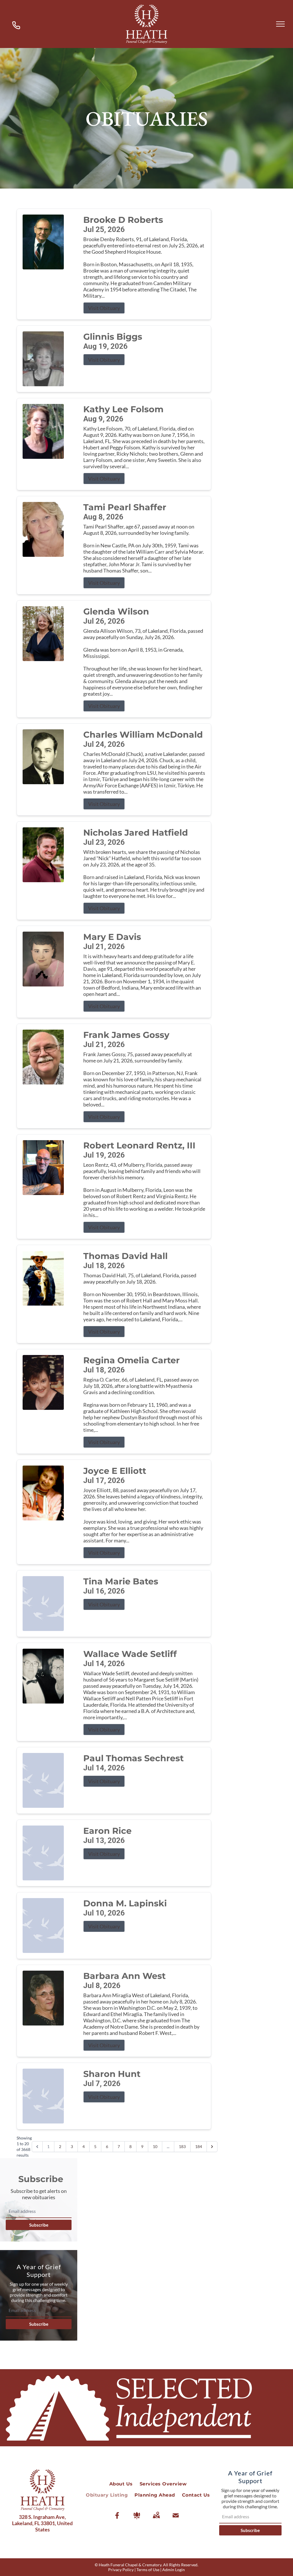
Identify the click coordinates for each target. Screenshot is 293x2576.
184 (199, 2146)
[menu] (280, 24)
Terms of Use (148, 2570)
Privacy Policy (121, 2570)
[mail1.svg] (176, 2515)
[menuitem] (121, 2484)
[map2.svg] (156, 2515)
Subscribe (39, 2225)
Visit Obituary (104, 308)
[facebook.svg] (117, 2515)
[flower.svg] (137, 2515)
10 (155, 2146)
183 (182, 2146)
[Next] (212, 2147)
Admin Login (174, 2570)
